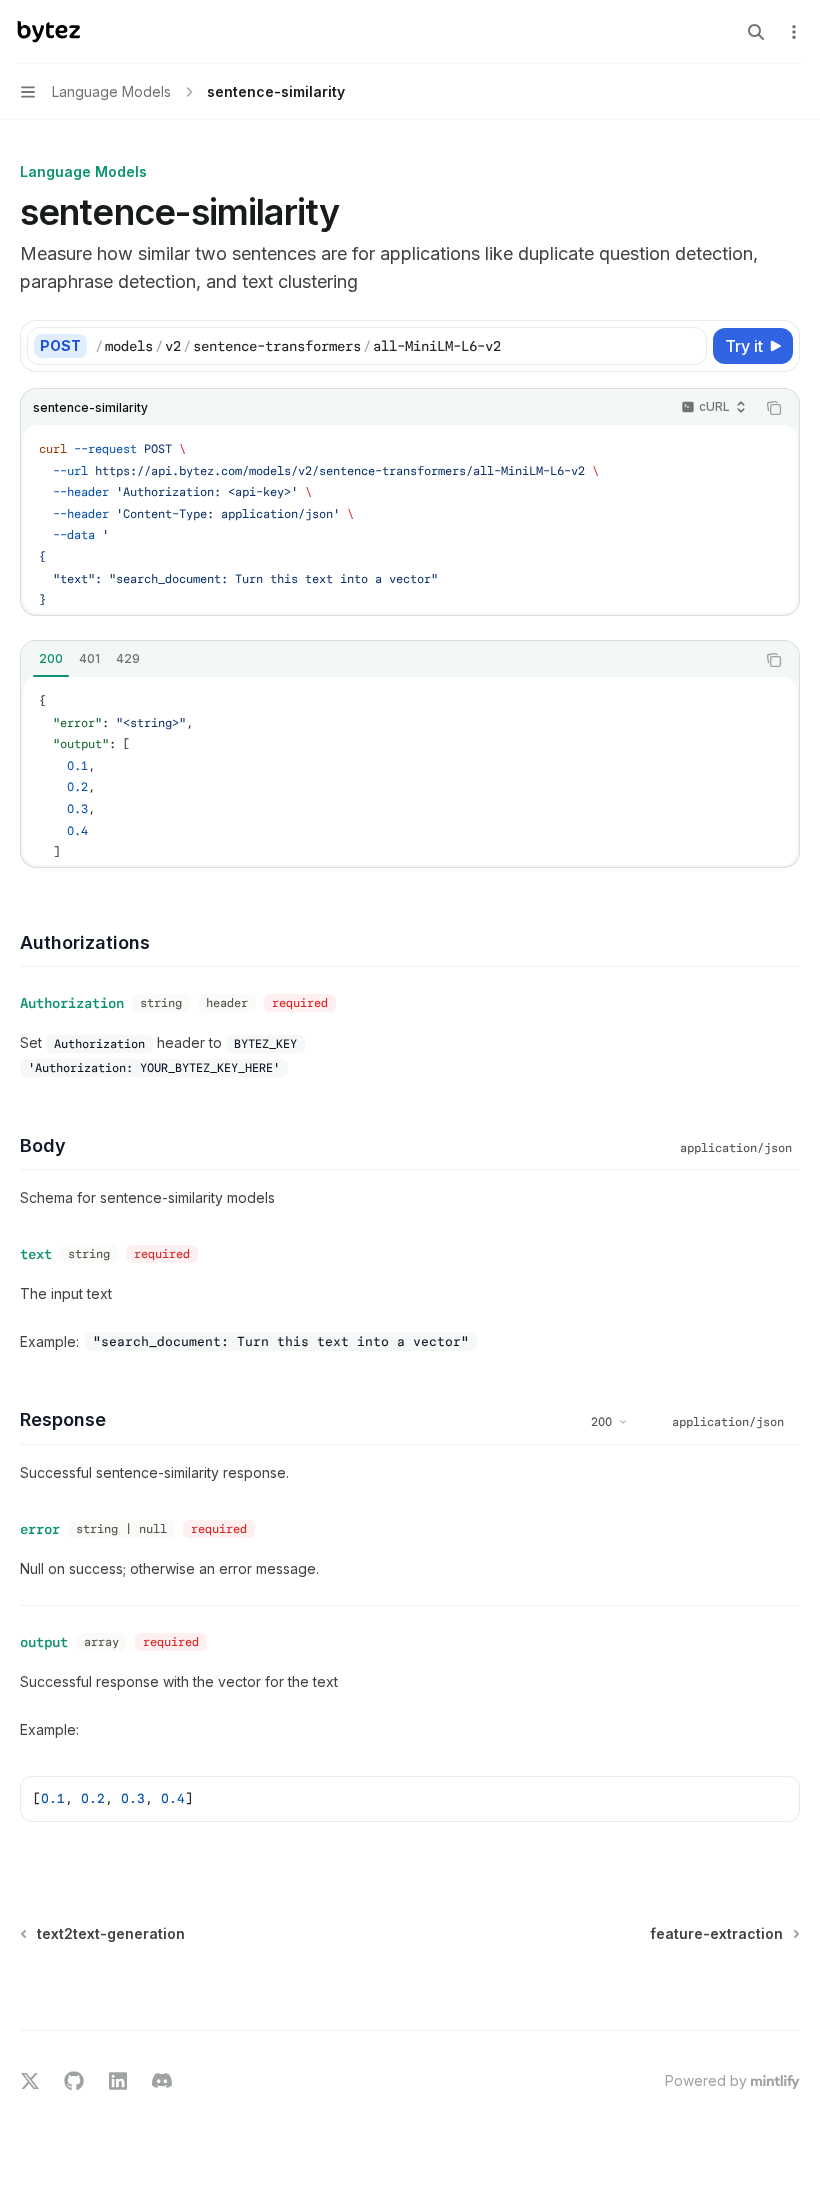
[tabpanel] (410, 771)
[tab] (51, 659)
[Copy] (688, 346)
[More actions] (794, 32)
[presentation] (410, 519)
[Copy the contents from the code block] (774, 408)
